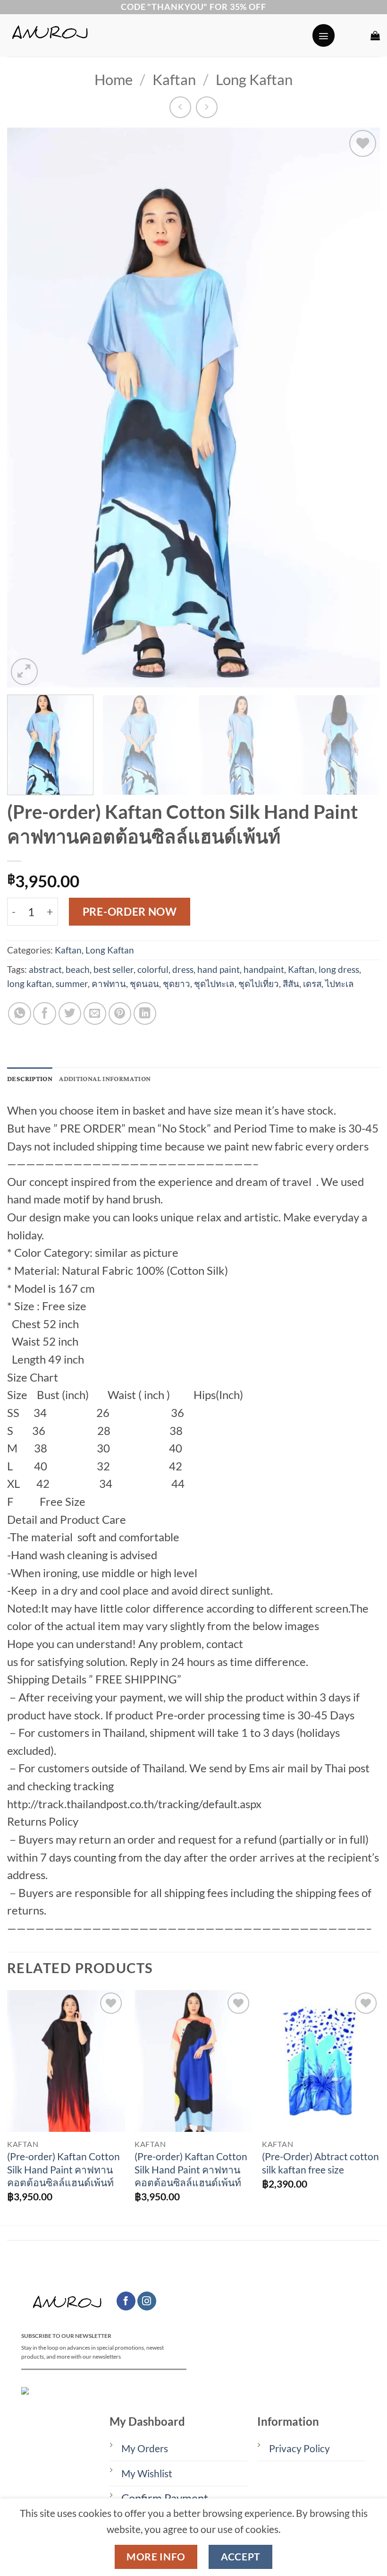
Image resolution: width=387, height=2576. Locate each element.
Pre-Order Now (130, 911)
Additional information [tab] (105, 1079)
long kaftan (29, 983)
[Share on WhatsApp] (19, 1013)
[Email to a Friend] (95, 1013)
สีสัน (291, 983)
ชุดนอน (144, 983)
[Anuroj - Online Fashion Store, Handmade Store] (156, 35)
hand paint (219, 969)
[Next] (361, 408)
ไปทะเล (340, 983)
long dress (339, 969)
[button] (324, 35)
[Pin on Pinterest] (120, 1013)
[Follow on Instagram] (147, 2301)
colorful (153, 969)
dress (183, 969)
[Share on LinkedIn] (145, 1013)
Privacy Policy (299, 2448)
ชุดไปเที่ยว (259, 983)
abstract (45, 969)
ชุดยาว (177, 983)
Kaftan (174, 80)
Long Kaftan (254, 80)
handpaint (264, 969)
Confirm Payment (165, 2498)
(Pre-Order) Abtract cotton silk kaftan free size (320, 2163)
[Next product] (180, 107)
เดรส (312, 983)
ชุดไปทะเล (214, 983)
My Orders (145, 2448)
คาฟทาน (109, 983)
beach (78, 969)
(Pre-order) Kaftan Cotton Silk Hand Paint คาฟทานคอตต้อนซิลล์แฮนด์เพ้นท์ (63, 2169)
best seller (114, 969)
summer (72, 983)
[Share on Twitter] (70, 1013)
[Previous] (26, 408)
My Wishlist (147, 2473)
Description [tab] (30, 1079)
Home (114, 80)
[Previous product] (207, 107)
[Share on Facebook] (44, 1013)
